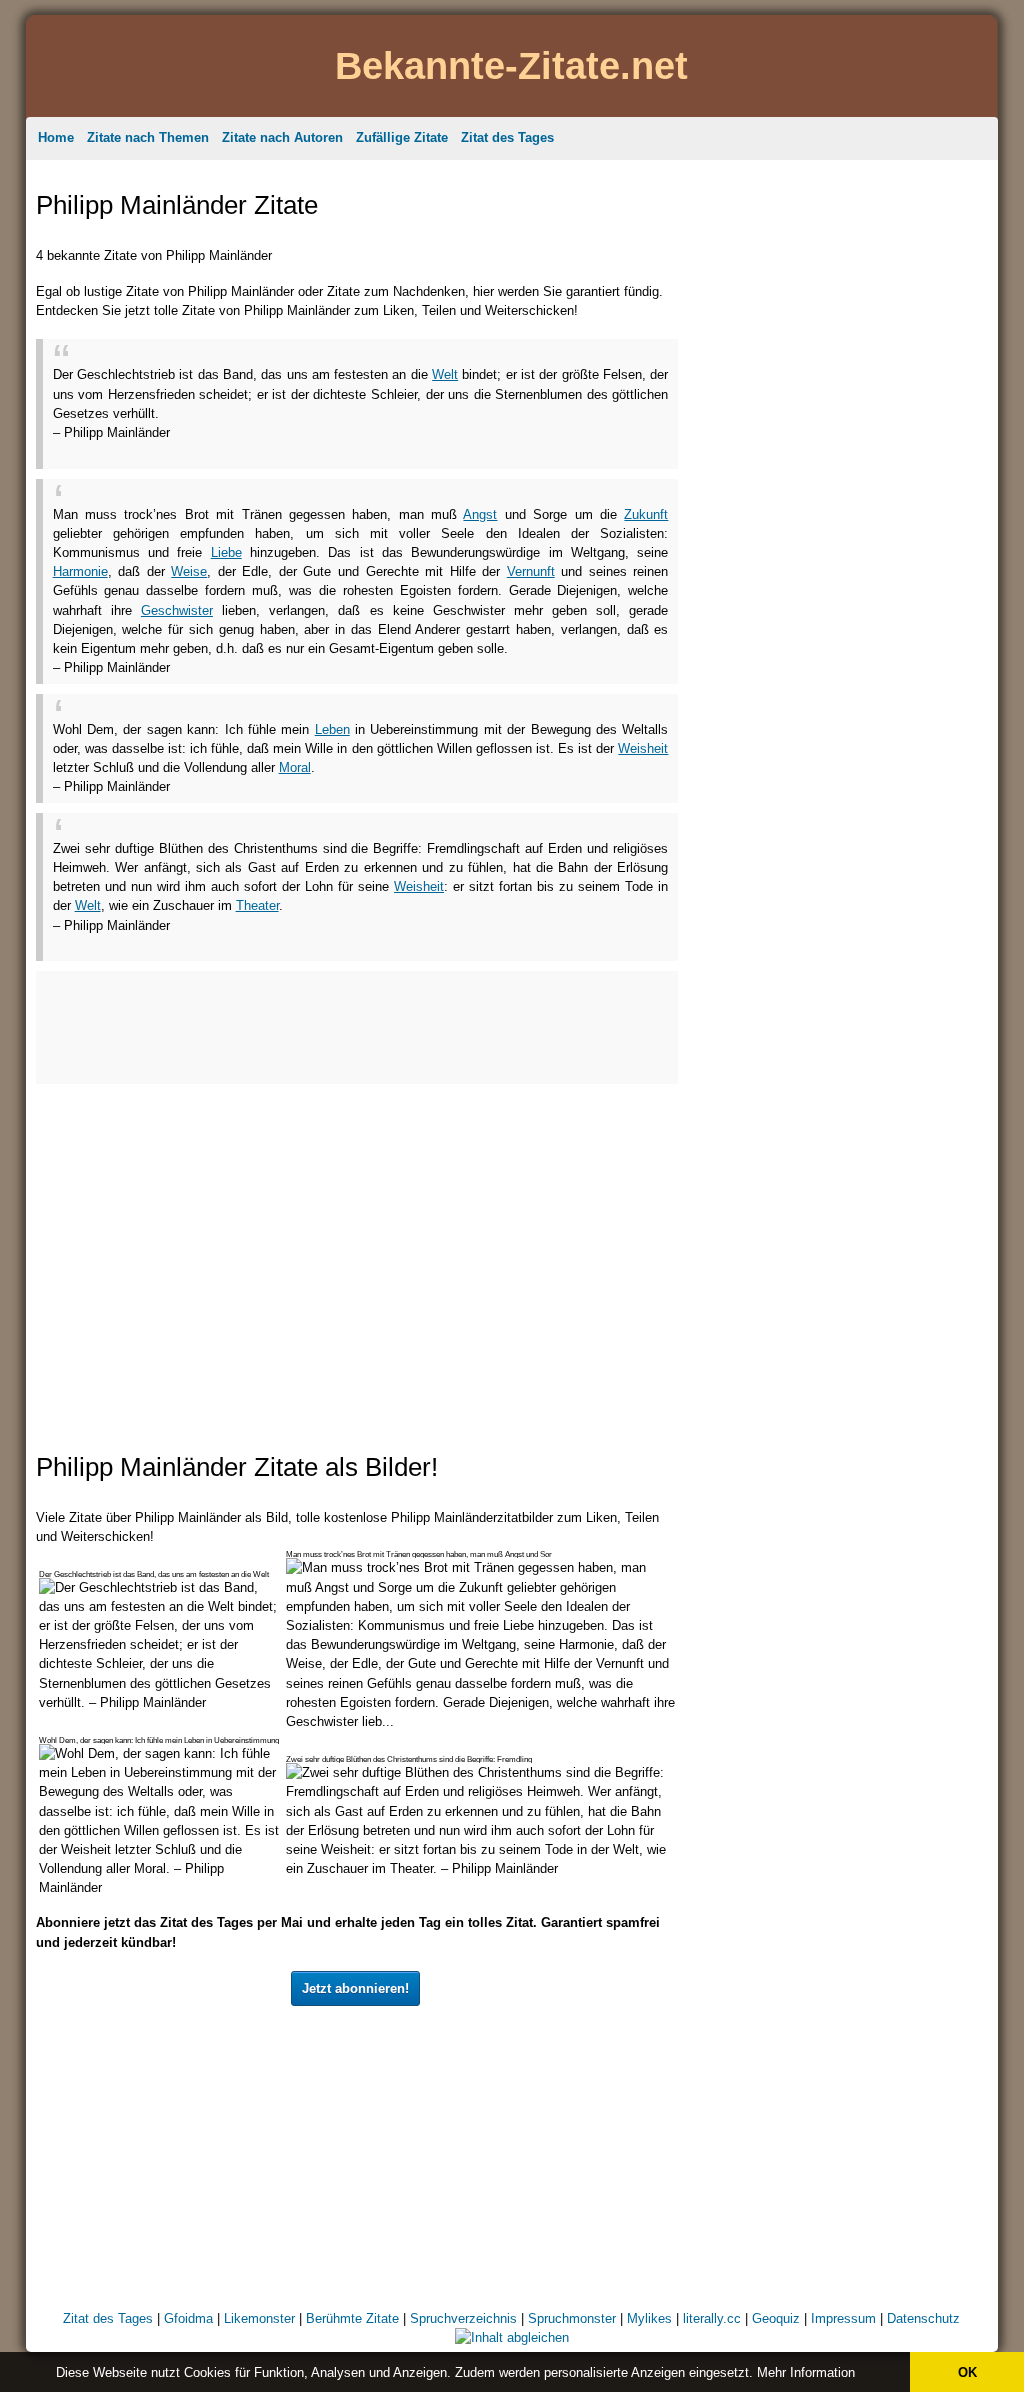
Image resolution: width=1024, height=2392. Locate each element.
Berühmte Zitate (352, 2318)
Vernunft (531, 571)
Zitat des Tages (507, 137)
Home (56, 137)
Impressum (843, 2318)
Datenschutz (923, 2318)
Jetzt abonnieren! (355, 1988)
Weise (189, 571)
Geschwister (177, 610)
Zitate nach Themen (148, 137)
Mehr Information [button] (806, 2372)
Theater (257, 905)
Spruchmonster (572, 2318)
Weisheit (643, 748)
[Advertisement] (287, 449)
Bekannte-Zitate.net (511, 65)
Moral (295, 767)
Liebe (226, 552)
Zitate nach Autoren (282, 137)
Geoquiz (776, 2318)
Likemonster (259, 2318)
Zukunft (646, 514)
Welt (445, 374)
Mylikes (649, 2318)
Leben (332, 729)
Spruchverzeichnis (463, 2318)
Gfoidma (188, 2318)
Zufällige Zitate (402, 137)
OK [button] (967, 2372)
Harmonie (80, 571)
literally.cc (712, 2318)
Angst (480, 514)
